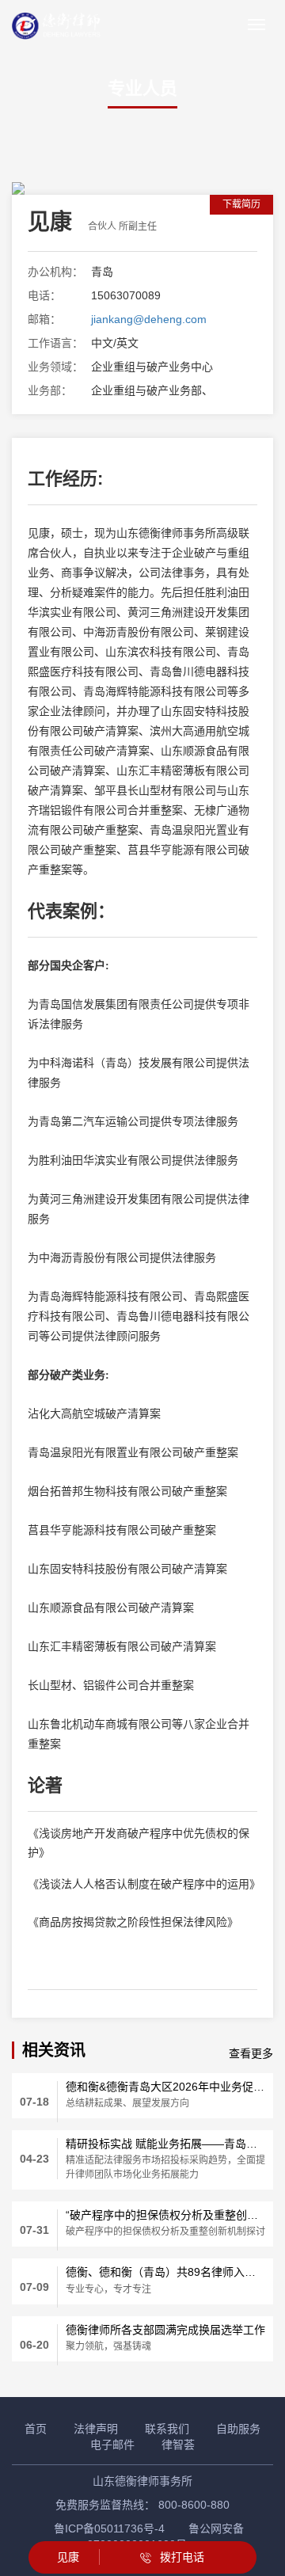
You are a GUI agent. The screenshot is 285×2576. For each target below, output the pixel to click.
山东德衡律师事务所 (142, 2481)
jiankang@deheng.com (149, 319)
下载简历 (241, 204)
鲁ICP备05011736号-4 (109, 2528)
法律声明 (96, 2429)
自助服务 (238, 2429)
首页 (36, 2429)
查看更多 (251, 2053)
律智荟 (178, 2445)
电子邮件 (112, 2445)
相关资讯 (54, 2050)
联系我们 (167, 2429)
